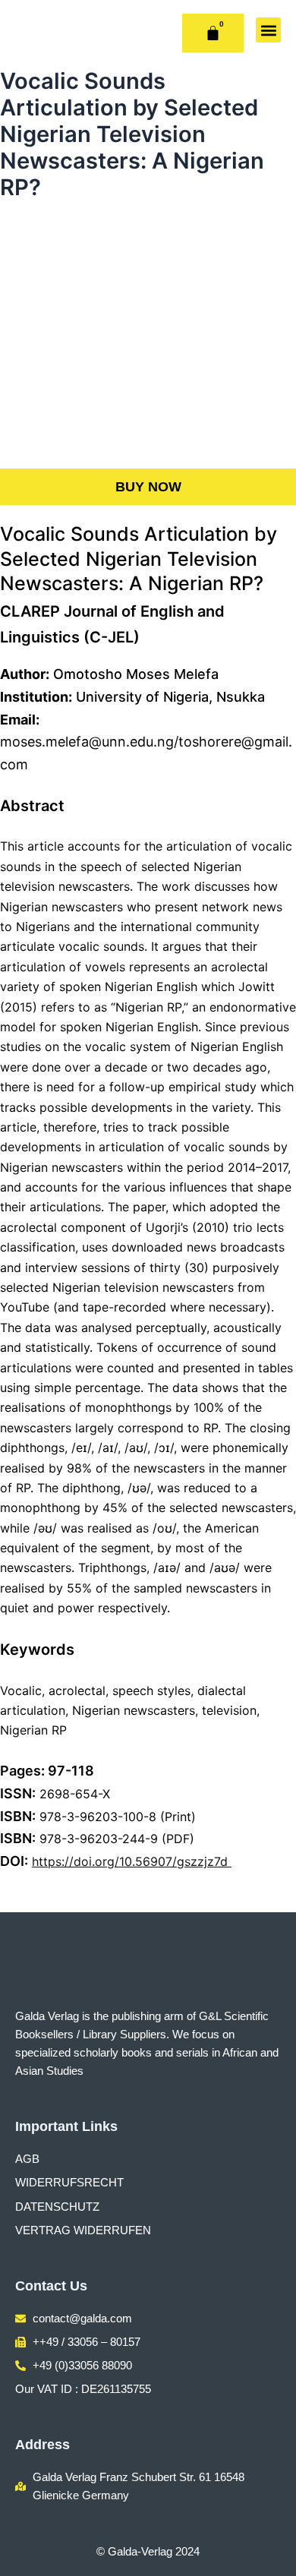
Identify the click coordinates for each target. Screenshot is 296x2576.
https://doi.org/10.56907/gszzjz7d (132, 1861)
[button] (268, 30)
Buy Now (148, 487)
